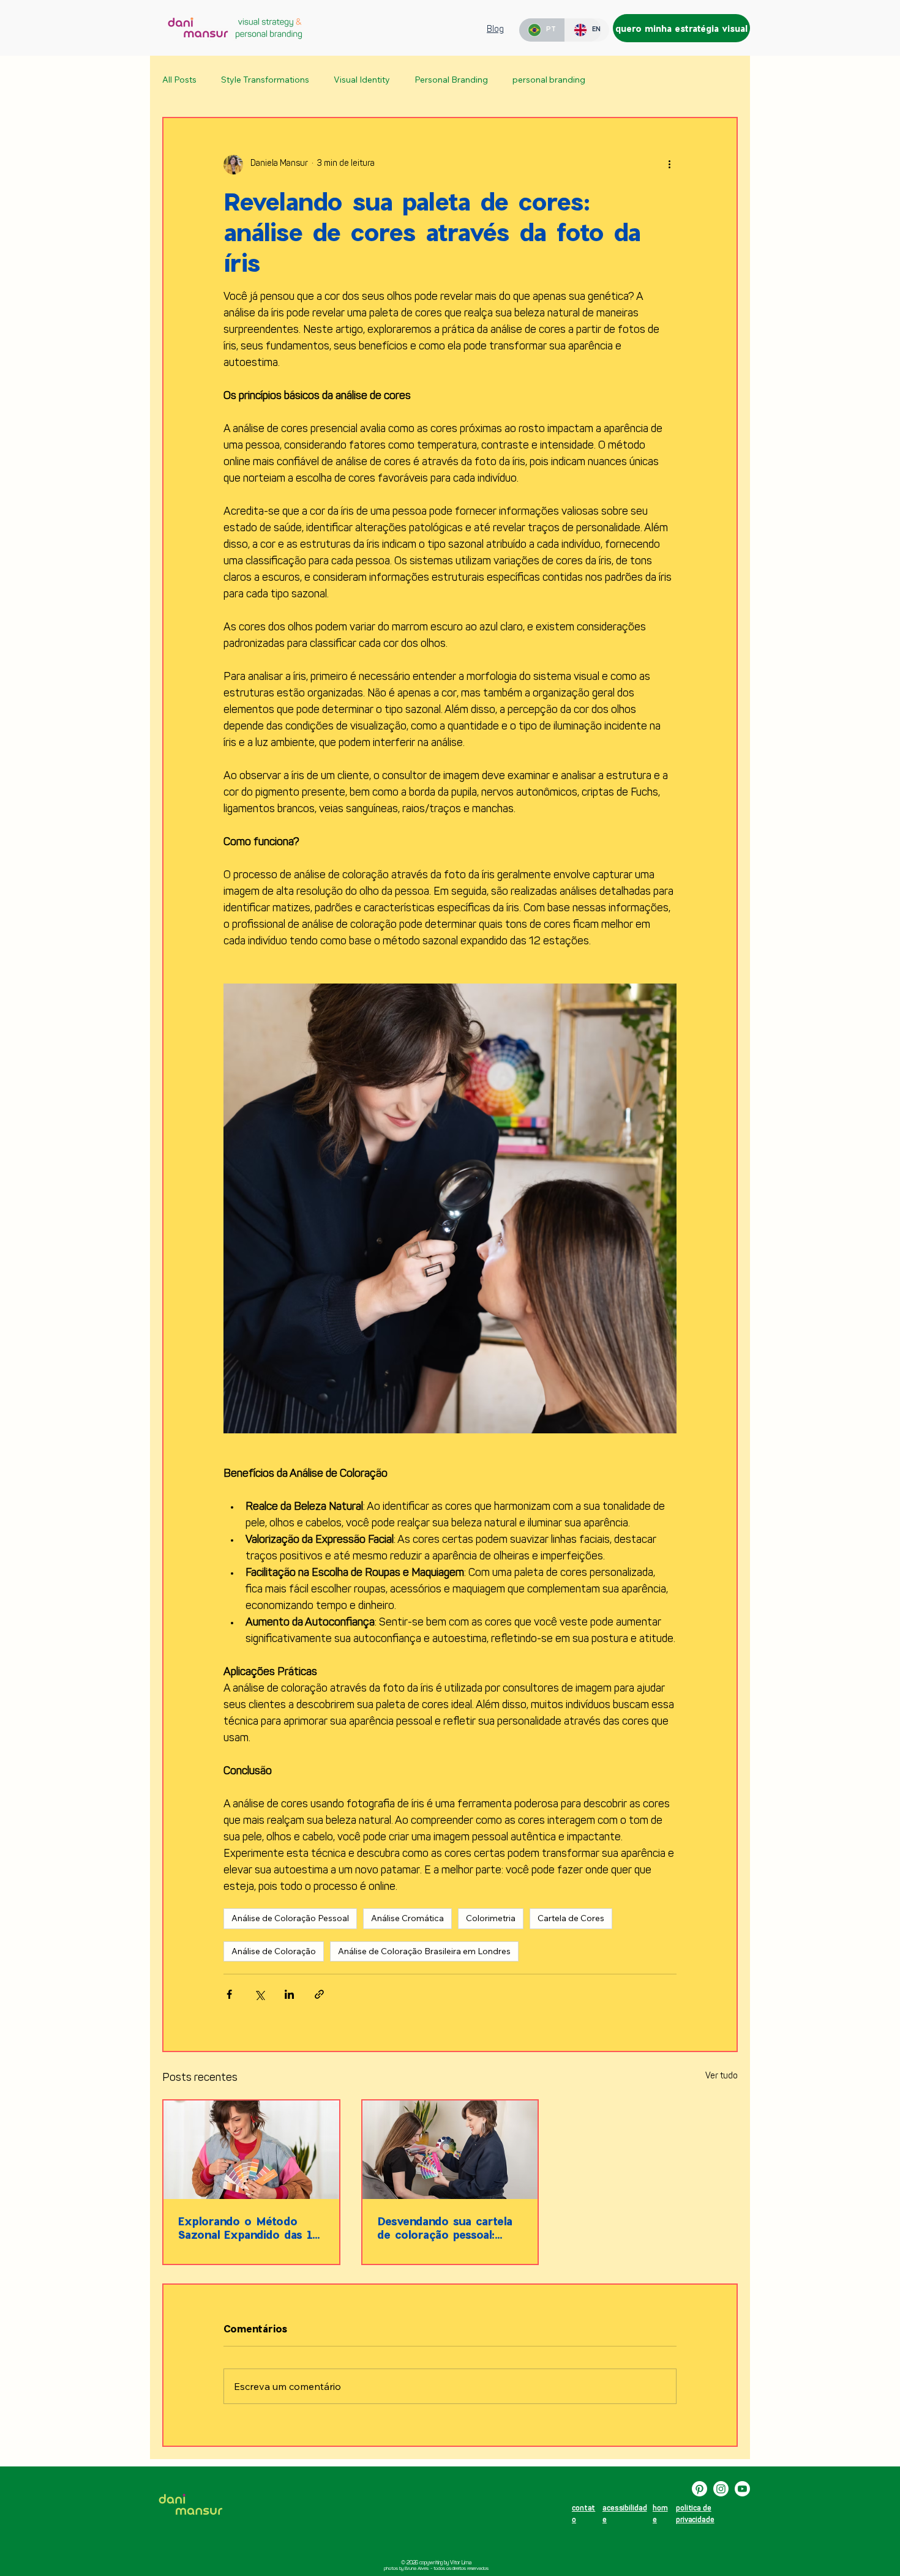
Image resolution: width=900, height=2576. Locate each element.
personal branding (549, 80)
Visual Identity (362, 80)
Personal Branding (451, 80)
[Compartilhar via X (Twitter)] (259, 1994)
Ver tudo (722, 2077)
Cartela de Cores (571, 1918)
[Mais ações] (669, 165)
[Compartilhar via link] (319, 1994)
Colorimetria (491, 1918)
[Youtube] (742, 2489)
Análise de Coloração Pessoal (290, 1918)
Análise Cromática (407, 1918)
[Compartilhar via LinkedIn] (289, 1994)
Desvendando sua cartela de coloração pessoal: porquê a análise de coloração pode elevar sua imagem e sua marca (450, 2228)
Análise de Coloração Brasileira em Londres (424, 1951)
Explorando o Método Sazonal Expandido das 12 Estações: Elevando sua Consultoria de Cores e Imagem (249, 2228)
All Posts (179, 80)
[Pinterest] (699, 2489)
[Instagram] (721, 2489)
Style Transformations (265, 80)
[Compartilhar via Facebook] (229, 1994)
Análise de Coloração (274, 1951)
